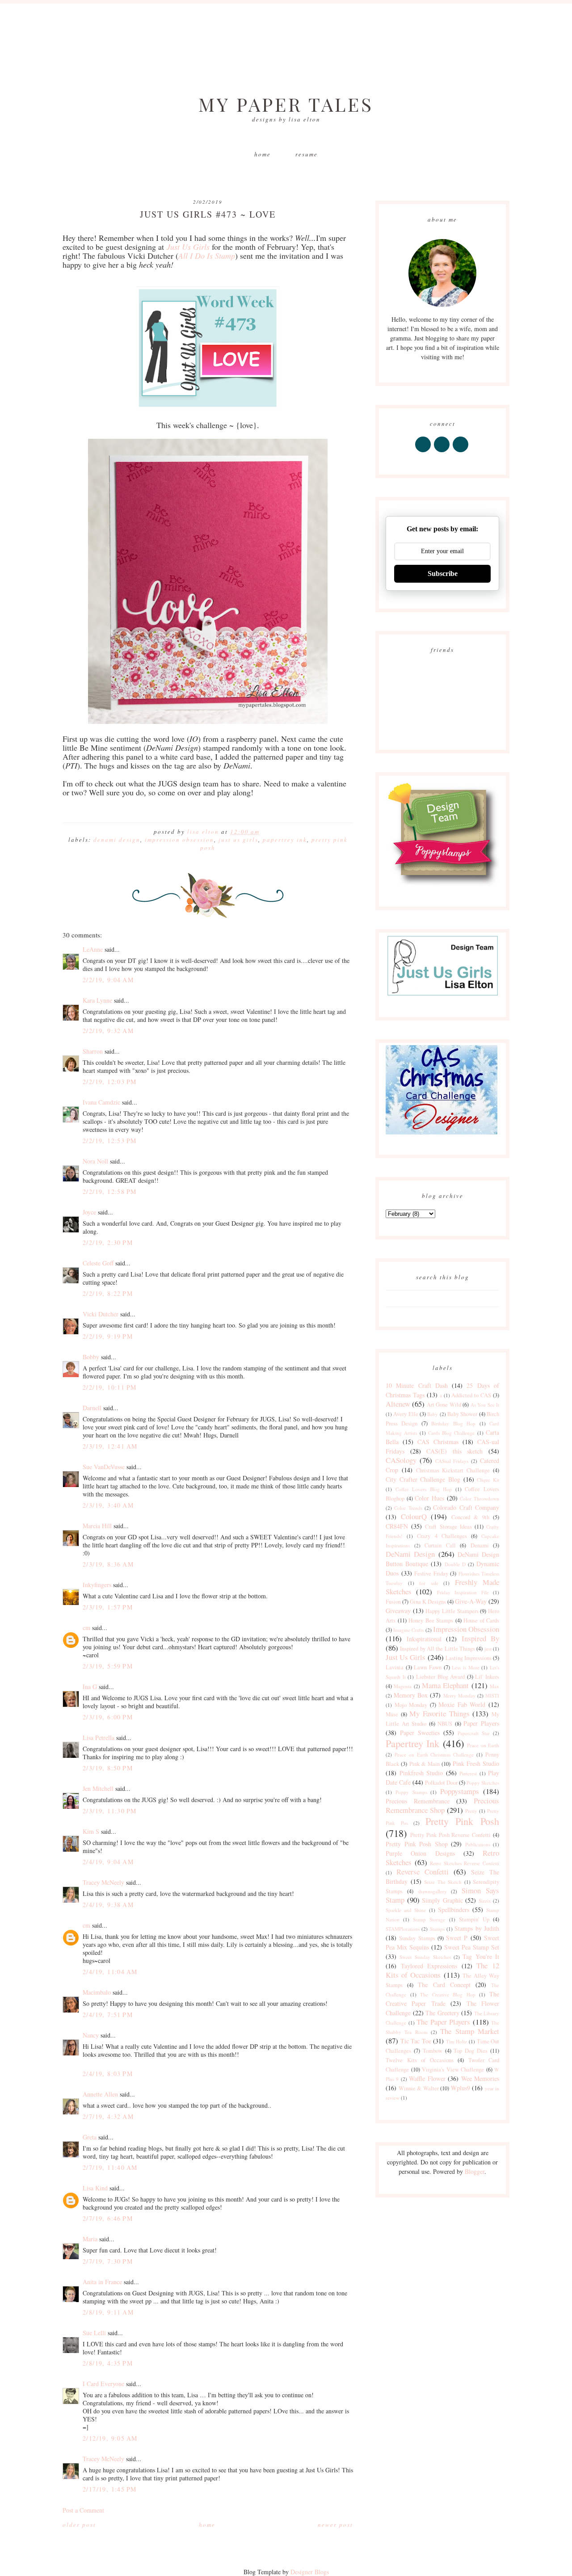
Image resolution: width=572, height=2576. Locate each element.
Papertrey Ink (285, 840)
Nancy (91, 2035)
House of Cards (481, 1620)
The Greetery (442, 2013)
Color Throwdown (479, 1498)
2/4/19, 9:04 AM (108, 1862)
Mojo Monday (411, 1705)
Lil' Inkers (487, 1677)
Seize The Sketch (443, 1882)
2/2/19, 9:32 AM (108, 1031)
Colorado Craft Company (466, 1507)
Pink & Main (425, 1764)
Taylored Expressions (429, 1966)
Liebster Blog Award (440, 1677)
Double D (455, 1564)
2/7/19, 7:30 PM (108, 2261)
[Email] (461, 452)
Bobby (91, 1357)
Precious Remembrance (418, 1801)
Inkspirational (424, 1639)
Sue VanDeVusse (104, 1467)
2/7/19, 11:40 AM (110, 2167)
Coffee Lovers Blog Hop (424, 1489)
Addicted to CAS (471, 1395)
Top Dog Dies (471, 2051)
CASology (401, 1460)
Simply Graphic (442, 1900)
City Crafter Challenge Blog (423, 1479)
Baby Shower (462, 1414)
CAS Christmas (438, 1442)
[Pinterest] (442, 452)
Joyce (89, 1212)
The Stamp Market (470, 2031)
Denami (480, 1545)
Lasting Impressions (469, 1658)
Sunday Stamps (417, 1938)
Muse (392, 1714)
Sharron (93, 1051)
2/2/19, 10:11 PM (109, 1387)
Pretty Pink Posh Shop (417, 1844)
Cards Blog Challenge (452, 1433)
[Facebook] (424, 452)
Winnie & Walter (419, 2088)
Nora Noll (95, 1161)
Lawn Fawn (428, 1667)
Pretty (471, 1811)
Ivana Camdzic (101, 1102)
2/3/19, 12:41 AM (110, 1446)
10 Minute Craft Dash (417, 1385)
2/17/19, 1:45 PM (109, 2489)
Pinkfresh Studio (421, 1773)
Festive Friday (431, 1574)
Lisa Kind (95, 2188)
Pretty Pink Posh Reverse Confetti (450, 1835)
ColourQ (414, 1516)
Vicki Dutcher (101, 1314)
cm (86, 1628)
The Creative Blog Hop (448, 1994)
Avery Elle (406, 1414)
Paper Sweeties (420, 1733)
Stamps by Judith (477, 1928)
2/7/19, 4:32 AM (108, 2116)
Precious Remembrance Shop (442, 1805)
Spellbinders (454, 1910)
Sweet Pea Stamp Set (472, 1947)
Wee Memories (480, 2078)
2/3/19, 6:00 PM (108, 1717)
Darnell (92, 1408)
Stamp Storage (429, 1919)
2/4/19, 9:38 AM (108, 1905)
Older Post (79, 2525)
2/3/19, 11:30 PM (109, 1811)
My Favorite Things (439, 1713)
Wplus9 (461, 2088)
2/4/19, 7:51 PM (108, 2015)
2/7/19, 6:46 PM (108, 2218)
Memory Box (411, 1695)
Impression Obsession (179, 840)
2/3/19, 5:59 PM (108, 1666)
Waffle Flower (427, 2078)
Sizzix (485, 1901)
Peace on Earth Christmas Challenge (434, 1754)
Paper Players (481, 1723)
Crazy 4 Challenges (442, 1536)
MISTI (492, 1696)
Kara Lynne (97, 1000)
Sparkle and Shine (406, 1910)
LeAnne (93, 949)
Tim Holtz (457, 2041)
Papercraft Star (474, 1733)
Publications (478, 1844)
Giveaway (398, 1611)
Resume (307, 154)
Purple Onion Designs (420, 1853)
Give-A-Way (471, 1601)
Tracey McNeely (103, 1882)
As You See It (485, 1405)
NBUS (445, 1724)
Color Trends (408, 1508)
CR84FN (397, 1526)
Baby (433, 1414)
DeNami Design (117, 840)
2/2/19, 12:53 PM (109, 1141)
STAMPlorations (403, 1929)
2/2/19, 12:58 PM (109, 1191)
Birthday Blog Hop (453, 1423)
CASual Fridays (452, 1461)
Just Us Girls (188, 247)
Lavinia (395, 1667)
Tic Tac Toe (416, 2041)
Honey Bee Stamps (431, 1620)
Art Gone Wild (444, 1405)
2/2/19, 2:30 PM (108, 1242)
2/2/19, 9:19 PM (108, 1336)
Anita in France (102, 2282)
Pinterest (468, 1773)
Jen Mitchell (98, 1788)
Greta (90, 2137)
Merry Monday (459, 1696)
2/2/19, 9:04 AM (108, 980)
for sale (429, 1583)
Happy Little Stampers (452, 1611)
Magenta (403, 1686)
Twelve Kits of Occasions (420, 2060)
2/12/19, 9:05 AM (110, 2438)
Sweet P (457, 1938)
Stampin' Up (474, 1919)
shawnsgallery (432, 1891)
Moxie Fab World (462, 1704)
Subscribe (443, 574)
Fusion (393, 1602)
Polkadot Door (441, 1783)
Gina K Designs (428, 1602)
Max (494, 1686)
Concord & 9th (470, 1517)
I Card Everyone (103, 2384)
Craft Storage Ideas (448, 1527)
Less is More (465, 1667)
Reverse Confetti (423, 1872)
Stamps (437, 1929)
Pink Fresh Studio (476, 1763)
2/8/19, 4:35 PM (108, 2363)
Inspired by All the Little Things (437, 1649)
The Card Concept (444, 1985)
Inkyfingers (97, 1585)
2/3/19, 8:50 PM (108, 1768)
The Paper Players (443, 2022)
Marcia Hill (97, 1526)
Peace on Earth (483, 1745)
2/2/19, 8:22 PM (108, 1293)
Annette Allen (100, 2094)
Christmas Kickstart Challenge (453, 1470)
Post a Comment (83, 2510)
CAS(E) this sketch (454, 1451)
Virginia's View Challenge (453, 2070)
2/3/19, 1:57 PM (108, 1607)
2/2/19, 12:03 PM (109, 1082)
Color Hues (429, 1498)
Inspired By (481, 1638)
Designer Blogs (310, 2572)
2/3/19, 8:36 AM (108, 1564)
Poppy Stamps (411, 1792)
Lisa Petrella (99, 1738)
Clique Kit (488, 1480)
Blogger (475, 2171)
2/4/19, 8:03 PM (108, 2074)
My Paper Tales (286, 104)
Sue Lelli (95, 2333)
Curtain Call (440, 1545)
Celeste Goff (98, 1263)
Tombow (433, 2051)
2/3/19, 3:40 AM (108, 1505)
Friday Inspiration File (463, 1592)
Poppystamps (460, 1791)
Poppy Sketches (483, 1783)
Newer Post (335, 2525)
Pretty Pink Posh (462, 1821)
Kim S (91, 1831)
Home (263, 154)
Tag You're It (481, 1956)
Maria (90, 2239)
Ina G (90, 1687)
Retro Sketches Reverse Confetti (465, 1863)
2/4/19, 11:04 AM (110, 1972)
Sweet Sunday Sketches (425, 1957)
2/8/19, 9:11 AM (108, 2312)
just (488, 1649)
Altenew (398, 1404)
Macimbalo (97, 1992)
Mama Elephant (445, 1685)
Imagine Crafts (408, 1630)
